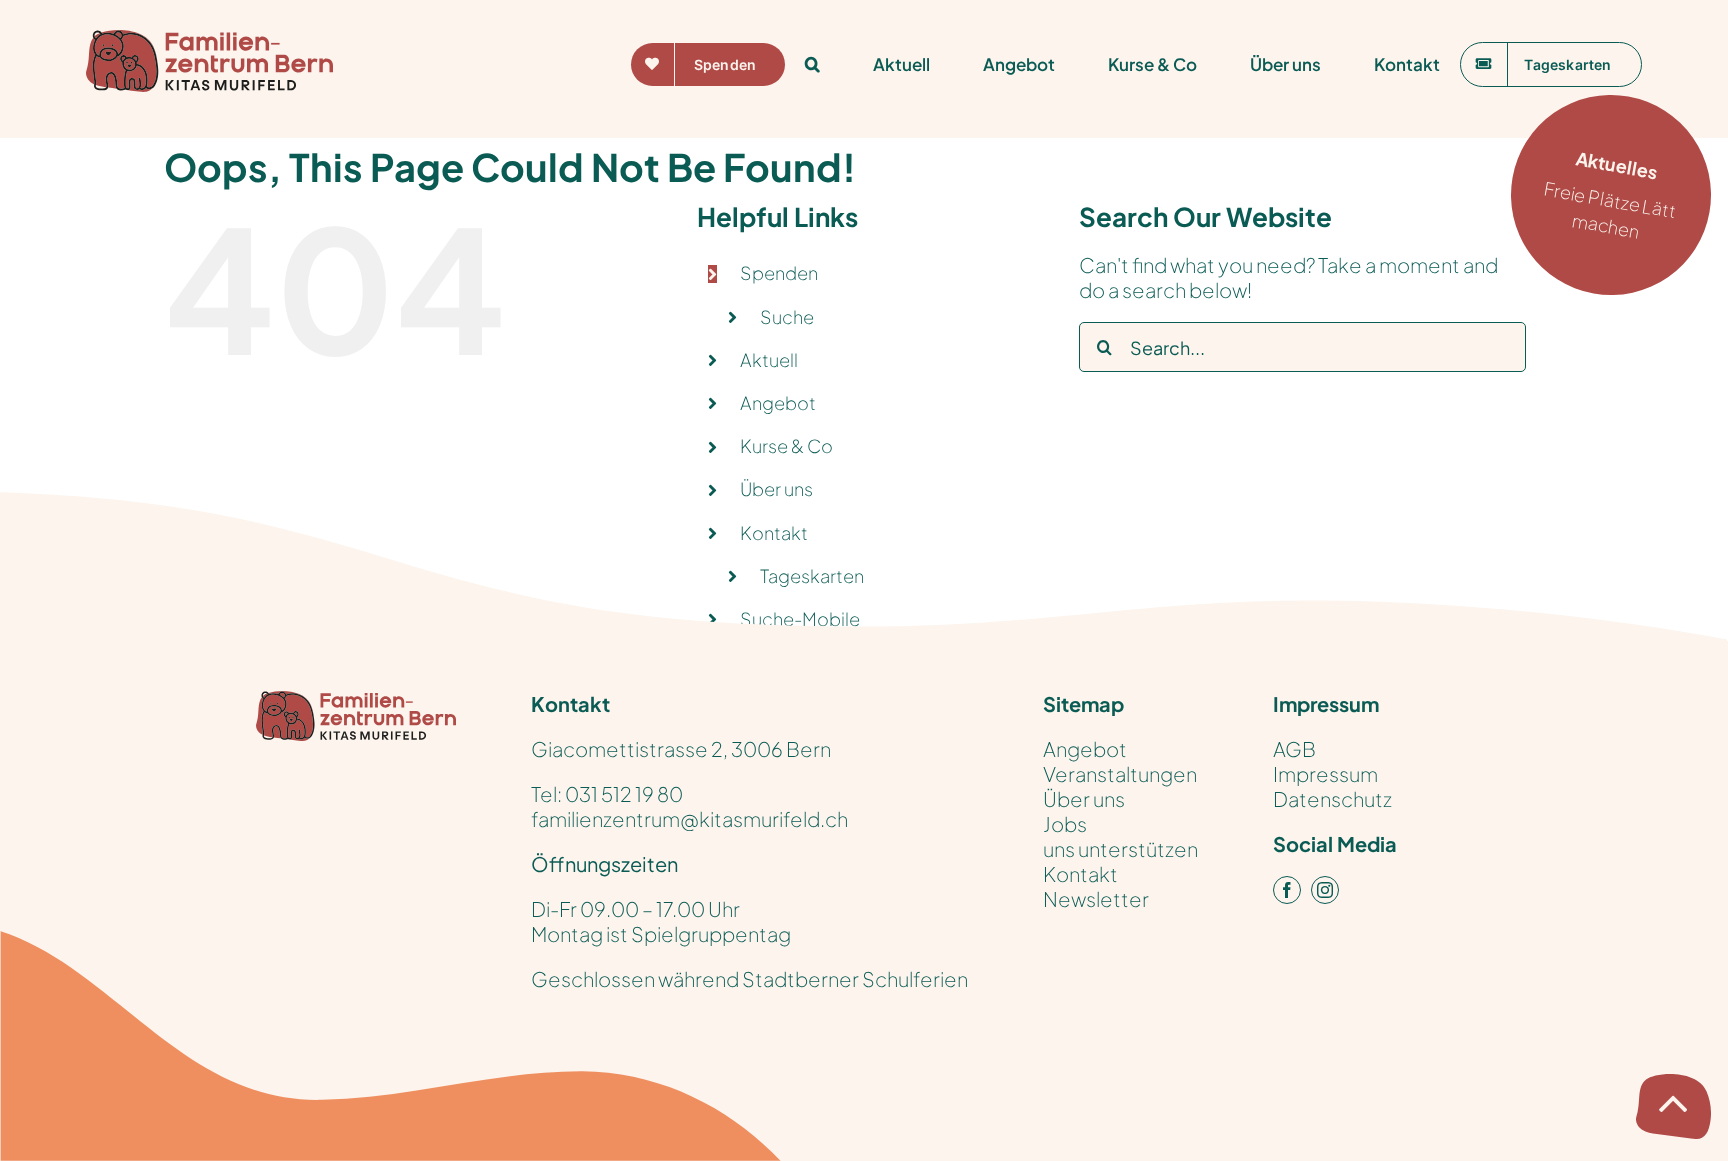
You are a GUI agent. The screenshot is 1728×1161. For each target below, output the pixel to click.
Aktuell (769, 359)
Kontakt (1080, 873)
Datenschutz (1332, 798)
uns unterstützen (1120, 848)
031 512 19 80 (624, 793)
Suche (787, 316)
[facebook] (1287, 890)
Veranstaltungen (1120, 773)
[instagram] (1325, 890)
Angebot (778, 402)
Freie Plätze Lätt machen (1610, 194)
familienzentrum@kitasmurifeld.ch (689, 818)
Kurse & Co (786, 445)
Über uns (776, 488)
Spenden (779, 272)
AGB (1294, 748)
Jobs (1065, 823)
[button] (812, 64)
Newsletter (1096, 898)
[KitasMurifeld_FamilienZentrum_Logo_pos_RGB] (356, 700)
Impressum (1325, 773)
